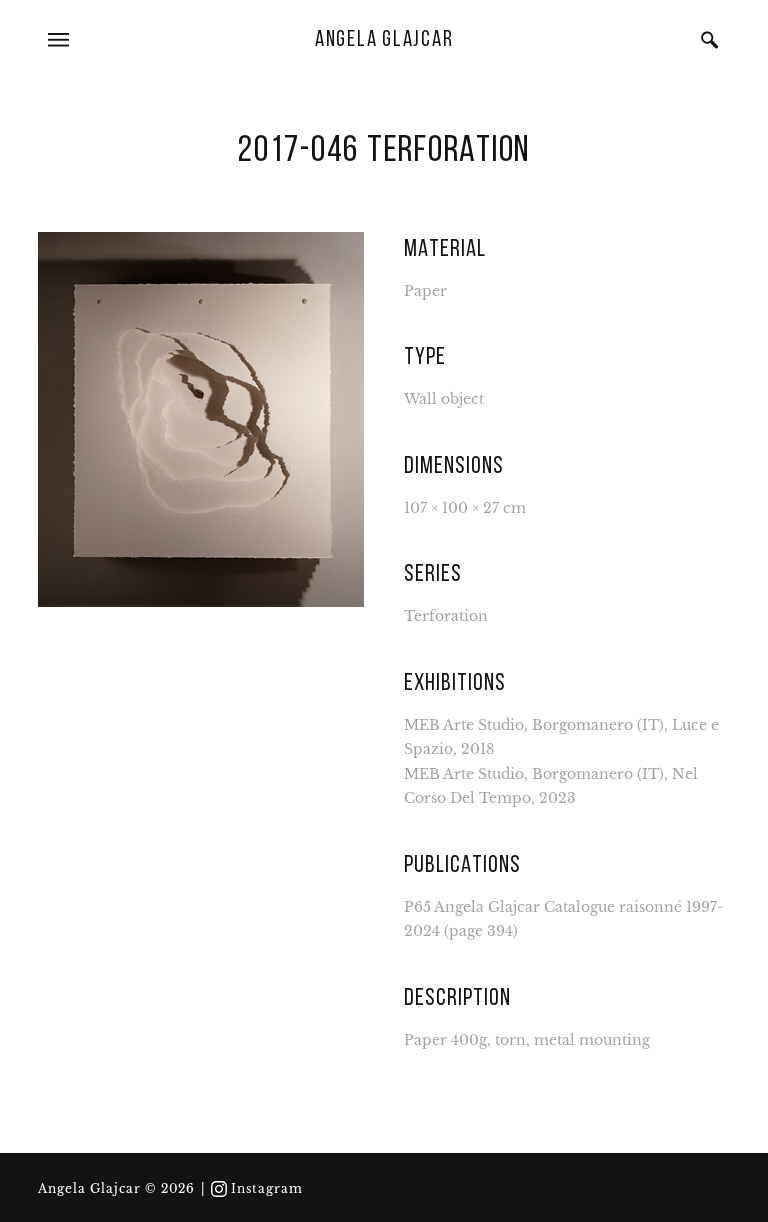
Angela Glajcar (384, 40)
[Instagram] (219, 1189)
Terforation (446, 616)
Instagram (267, 1189)
